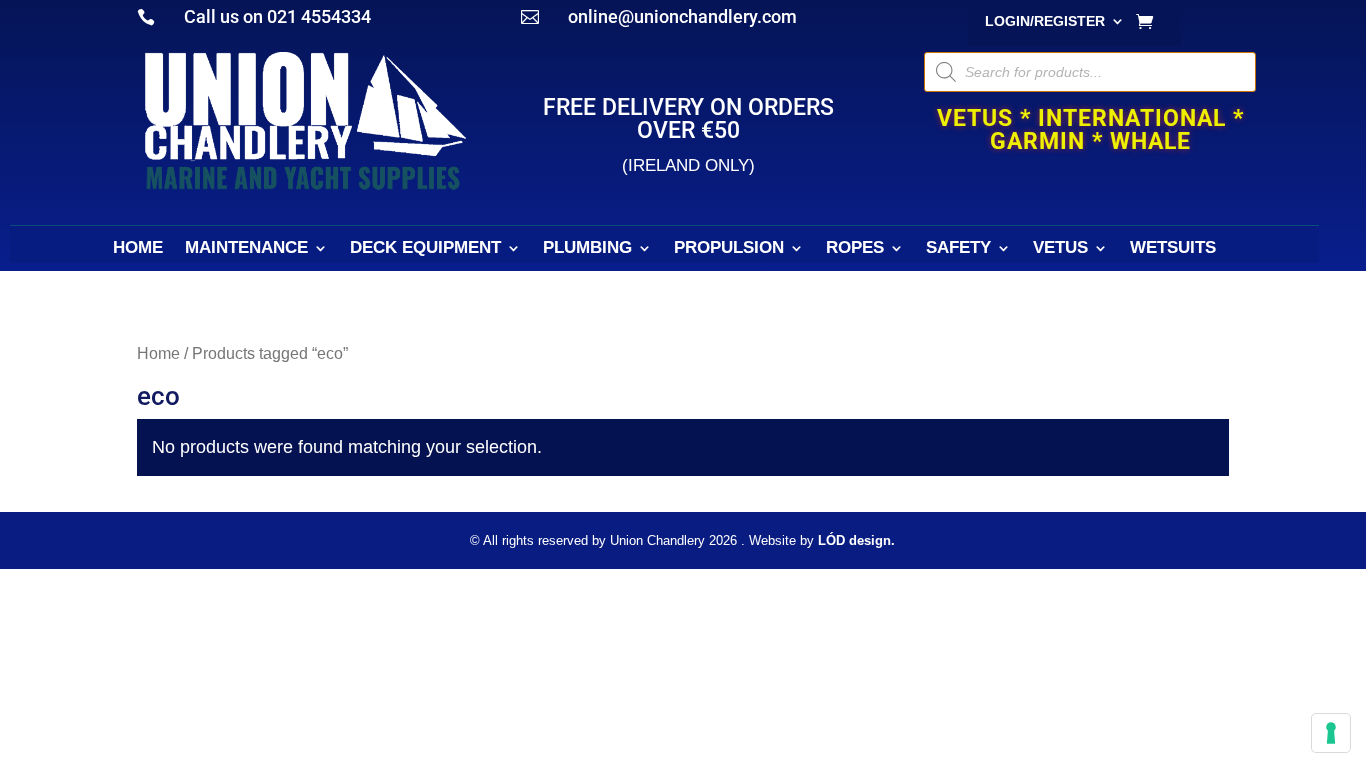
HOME (138, 249)
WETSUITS (1173, 249)
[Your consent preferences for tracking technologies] (1331, 733)
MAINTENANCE (246, 249)
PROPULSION (729, 249)
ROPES (855, 249)
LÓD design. (856, 540)
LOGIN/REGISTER (1045, 21)
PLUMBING (587, 249)
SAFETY (958, 249)
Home (158, 353)
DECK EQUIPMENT (425, 249)
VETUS (1060, 249)
